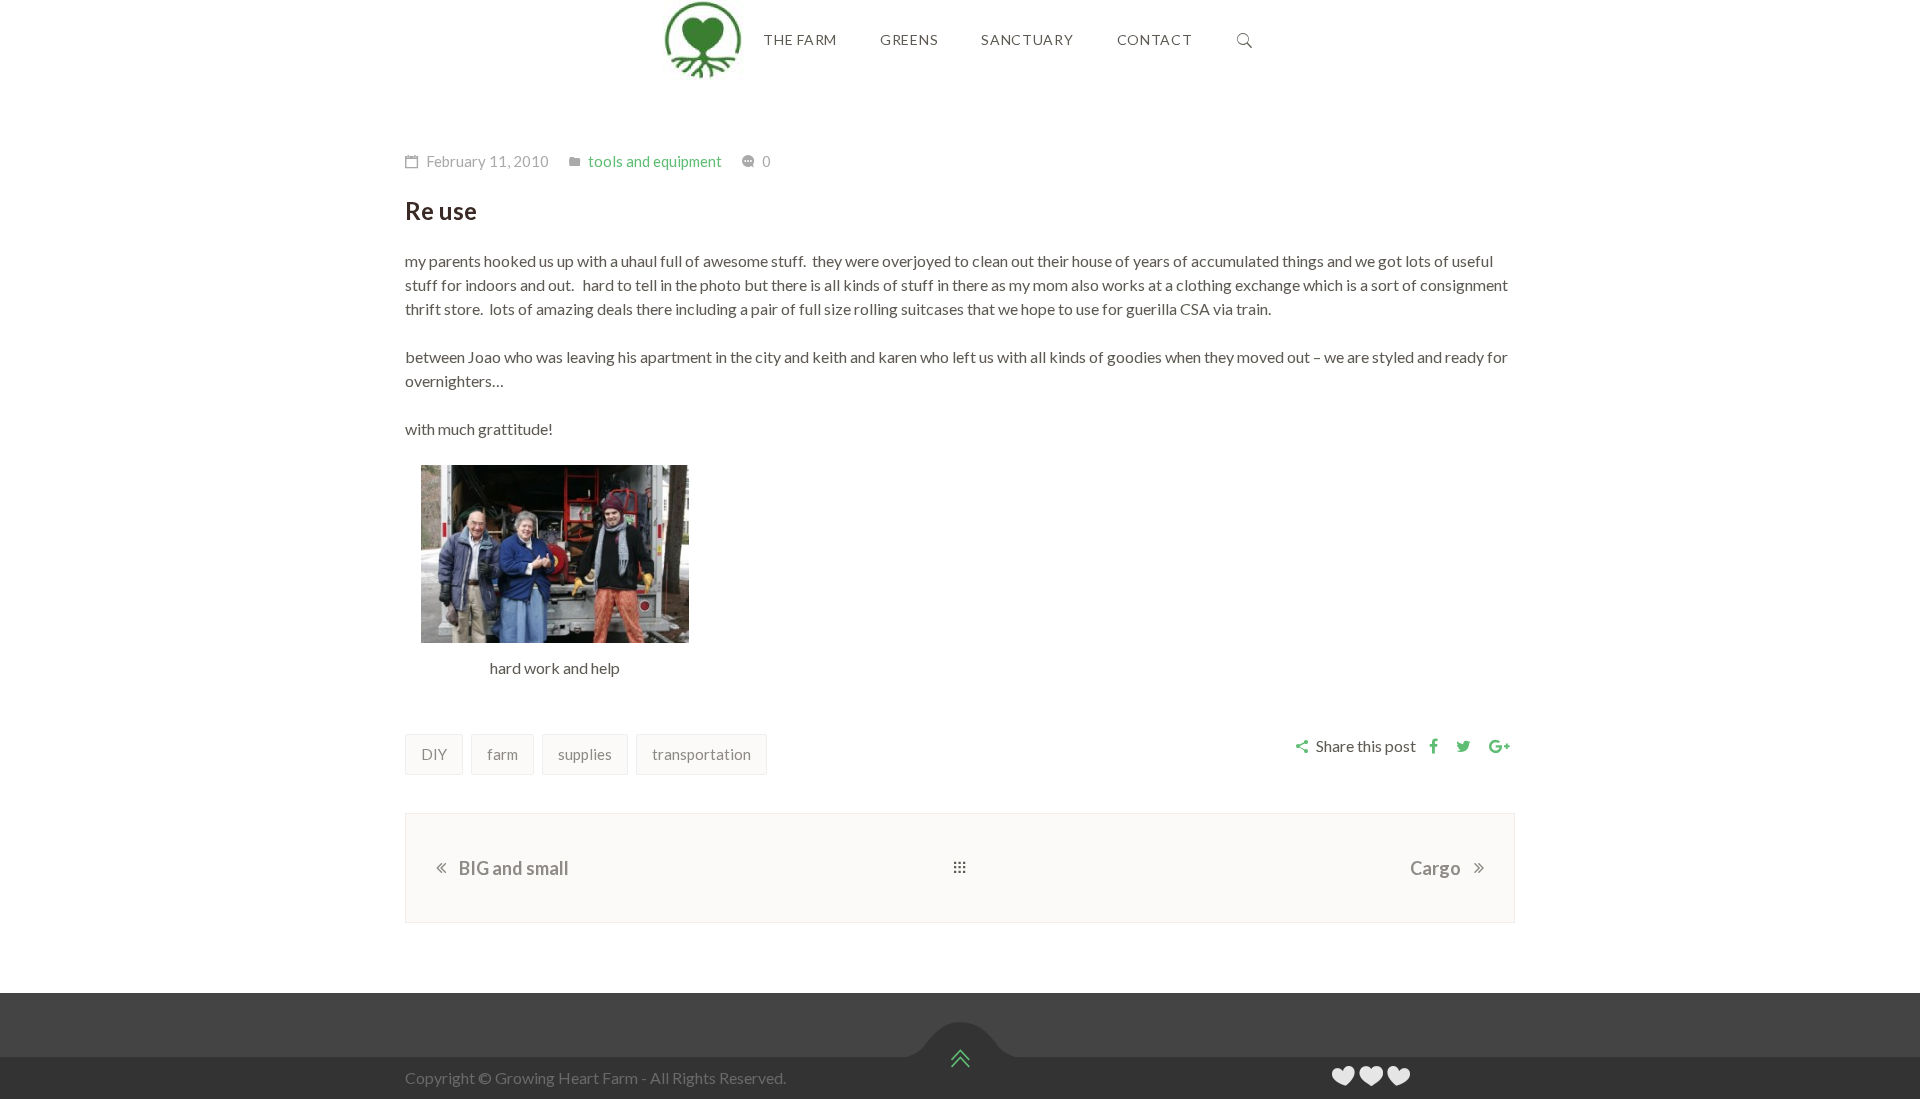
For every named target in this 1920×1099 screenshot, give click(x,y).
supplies (585, 754)
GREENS (909, 39)
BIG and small (514, 868)
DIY (434, 754)
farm (502, 754)
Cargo (1435, 868)
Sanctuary (1027, 39)
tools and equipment (655, 161)
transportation (701, 754)
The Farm (800, 39)
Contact (1155, 39)
